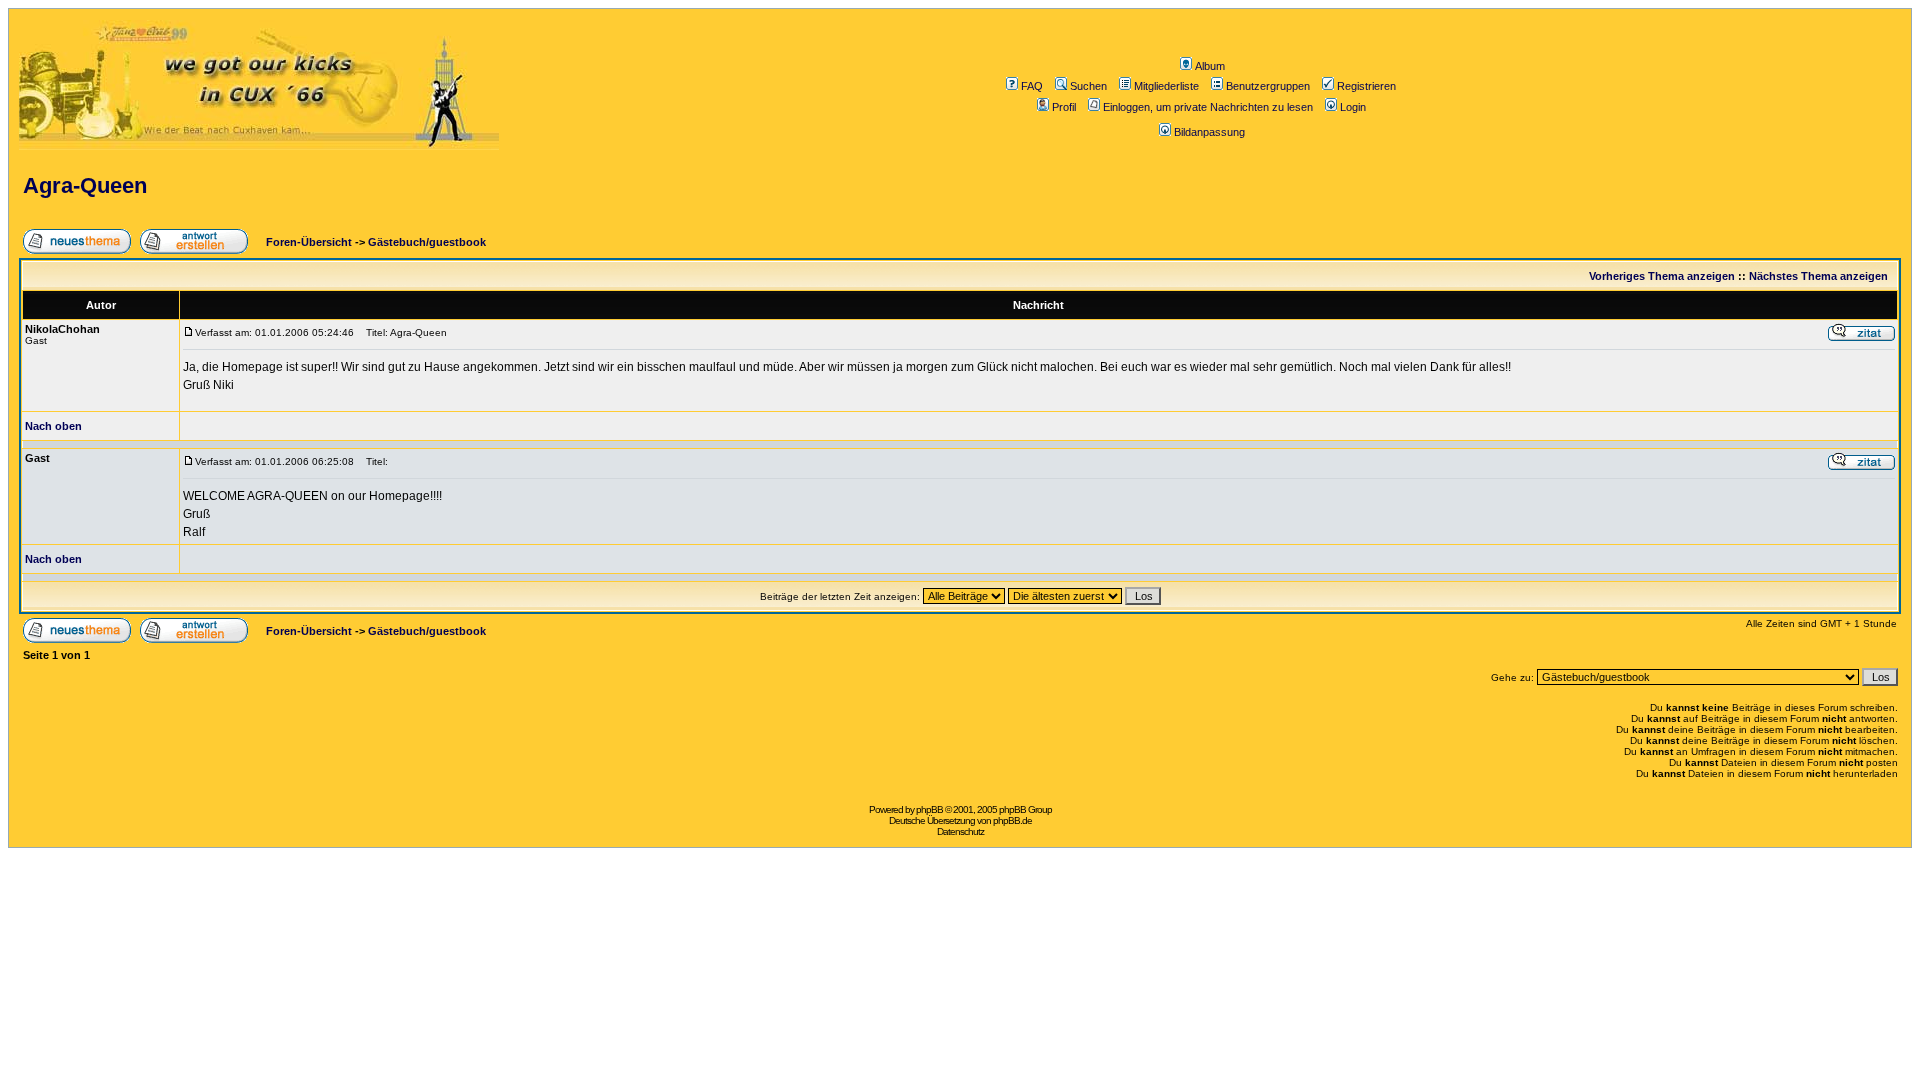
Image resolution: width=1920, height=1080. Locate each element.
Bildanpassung (1209, 132)
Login (1353, 107)
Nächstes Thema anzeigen (1818, 276)
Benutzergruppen (1268, 86)
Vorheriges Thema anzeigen (1662, 276)
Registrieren (1366, 86)
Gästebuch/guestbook (427, 242)
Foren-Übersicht (307, 242)
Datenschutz (960, 831)
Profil (1064, 107)
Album (1210, 66)
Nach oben (53, 426)
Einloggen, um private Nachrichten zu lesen (1208, 107)
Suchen (1088, 86)
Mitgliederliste (1166, 86)
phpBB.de (1012, 820)
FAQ (1032, 86)
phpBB (929, 809)
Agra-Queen (85, 185)
